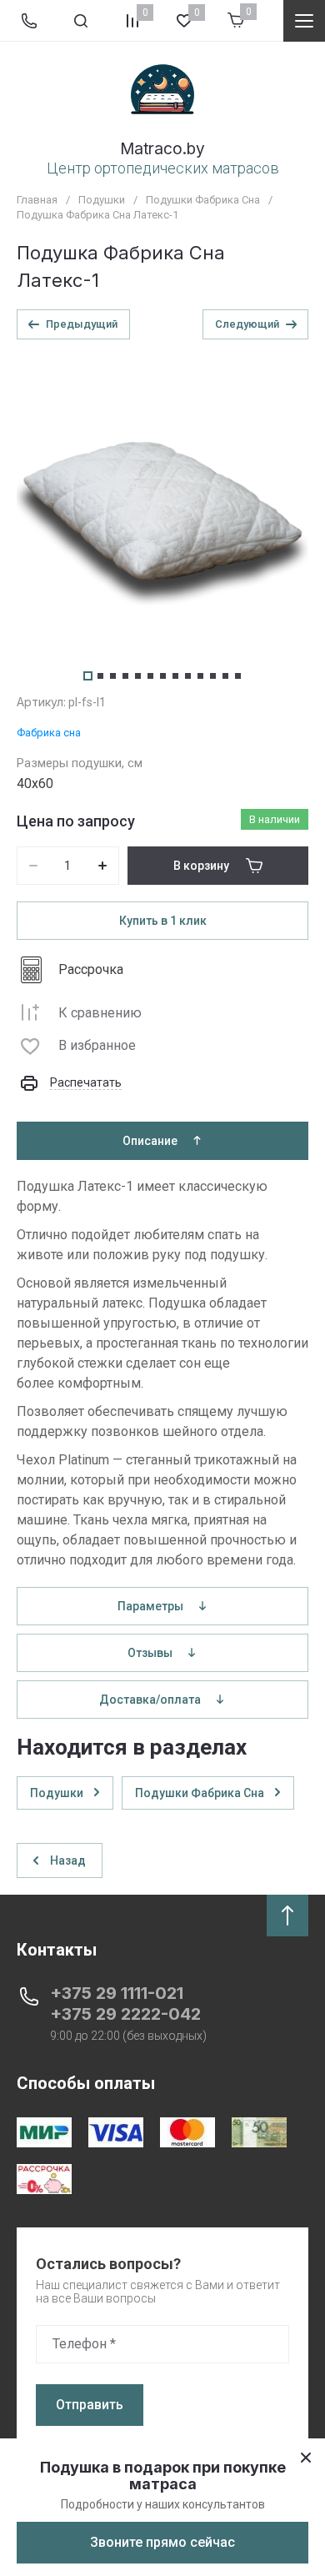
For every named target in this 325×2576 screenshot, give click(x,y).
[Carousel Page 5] (138, 676)
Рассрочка (91, 969)
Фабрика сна (49, 733)
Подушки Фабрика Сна (203, 200)
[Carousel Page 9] (188, 676)
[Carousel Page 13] (238, 676)
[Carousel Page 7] (163, 676)
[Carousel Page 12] (225, 676)
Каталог (304, 21)
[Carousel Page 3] (113, 676)
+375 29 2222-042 (125, 2014)
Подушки (102, 200)
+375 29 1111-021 (117, 1993)
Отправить (90, 2405)
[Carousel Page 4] (125, 676)
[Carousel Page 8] (175, 676)
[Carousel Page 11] (213, 676)
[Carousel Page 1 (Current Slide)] (88, 676)
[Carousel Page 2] (100, 676)
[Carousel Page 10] (200, 676)
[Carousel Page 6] (150, 676)
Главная (37, 200)
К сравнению (100, 1013)
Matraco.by (162, 149)
